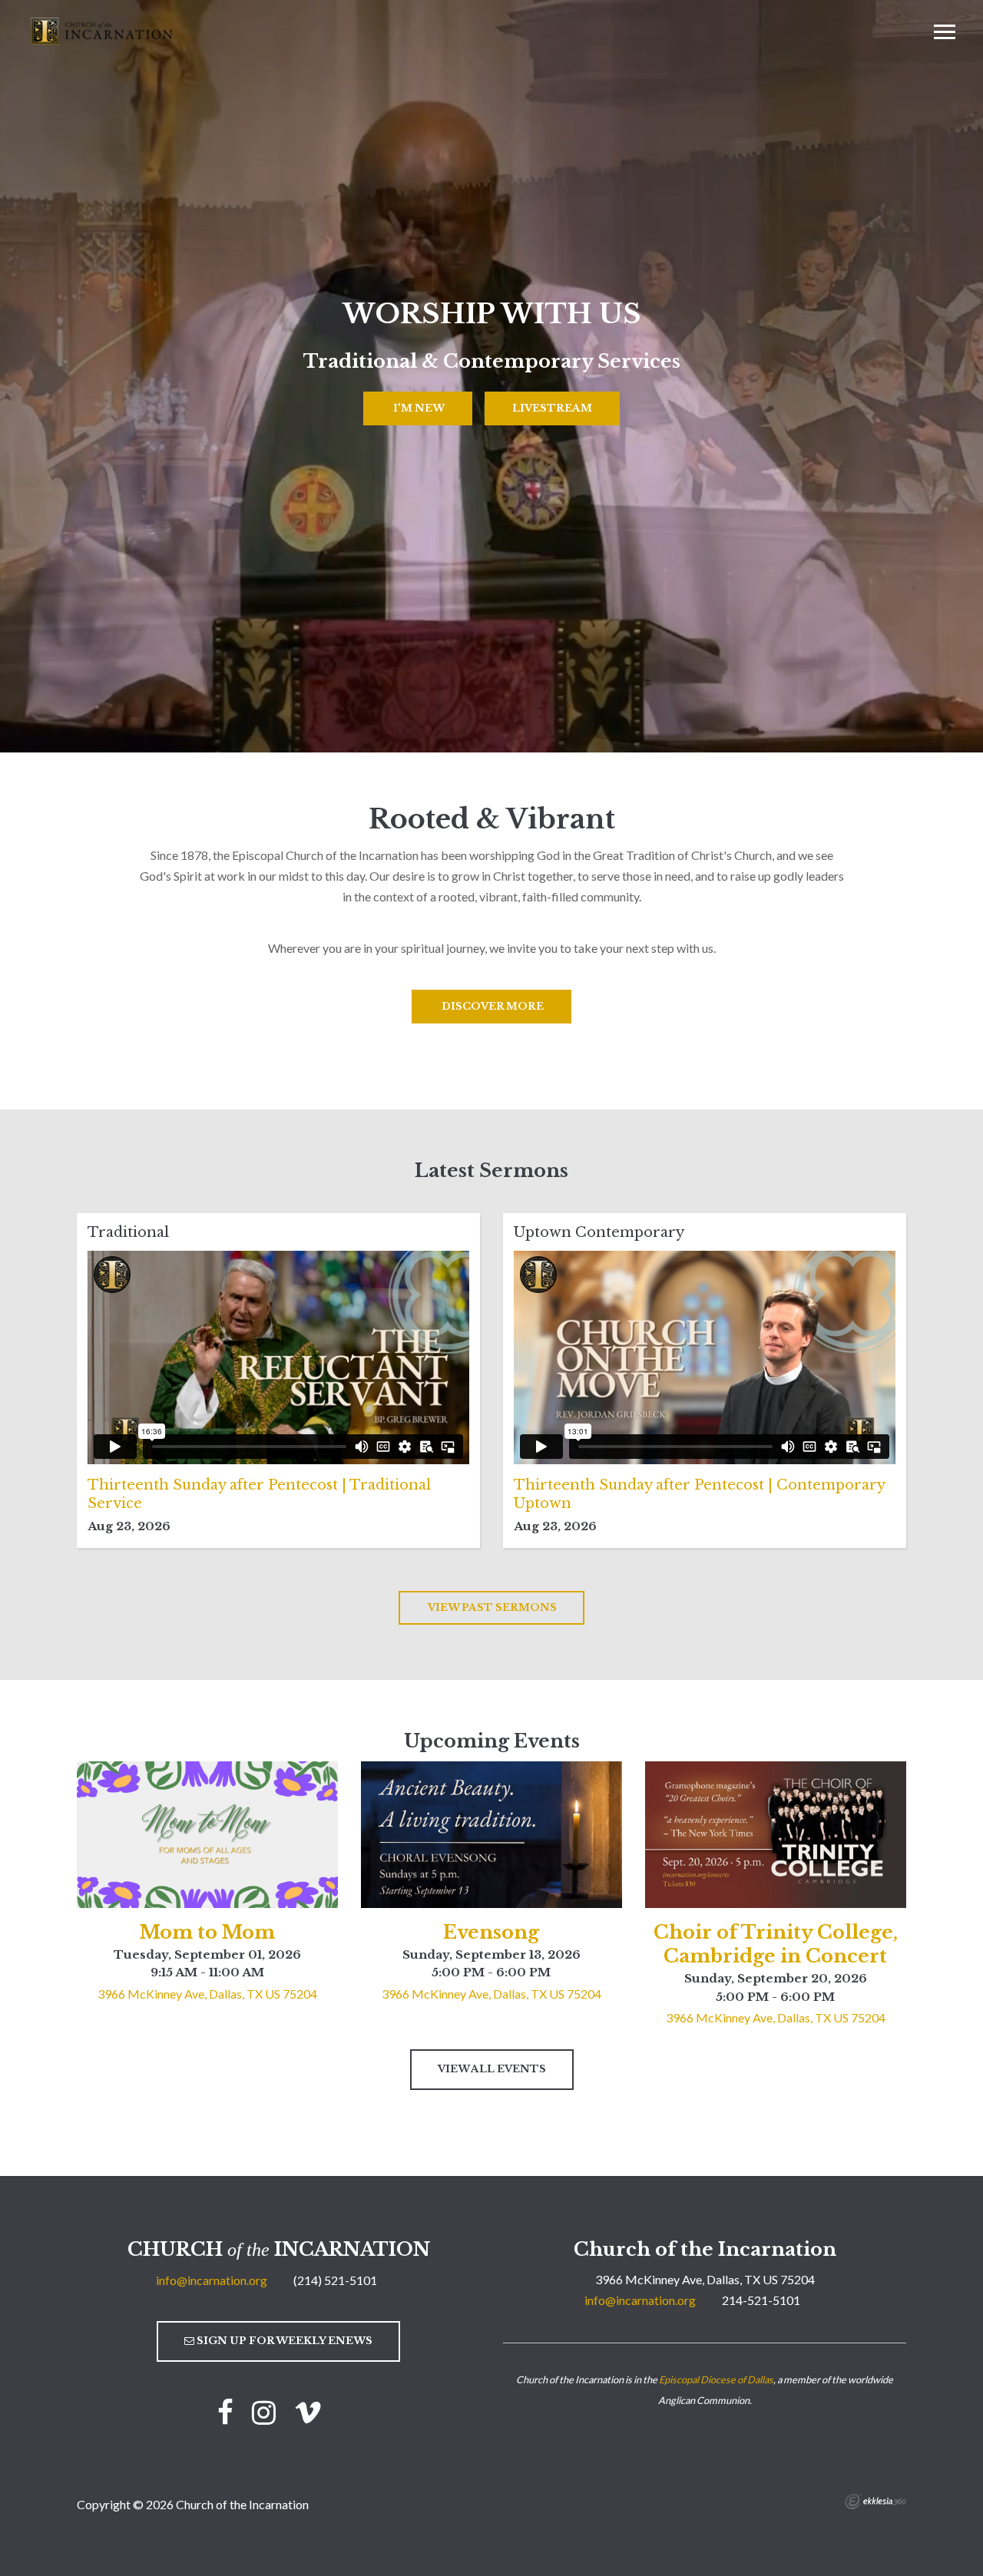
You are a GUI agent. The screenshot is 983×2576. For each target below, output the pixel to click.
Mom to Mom (207, 1932)
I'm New (418, 408)
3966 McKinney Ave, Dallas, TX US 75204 (207, 1994)
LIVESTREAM (552, 408)
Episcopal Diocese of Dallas (716, 2379)
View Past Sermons (491, 1607)
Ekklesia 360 (875, 2502)
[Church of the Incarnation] (103, 30)
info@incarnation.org (212, 2280)
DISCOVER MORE (491, 1006)
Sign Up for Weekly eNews (283, 2341)
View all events (492, 2069)
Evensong (491, 1932)
